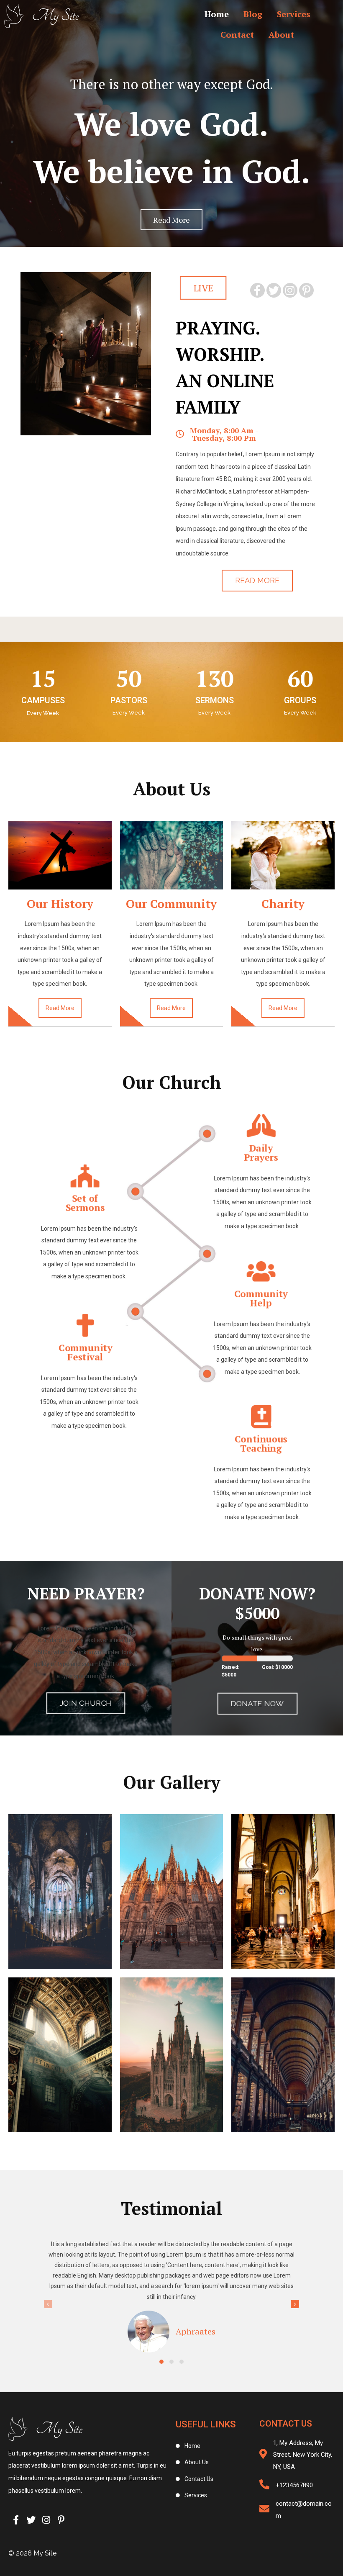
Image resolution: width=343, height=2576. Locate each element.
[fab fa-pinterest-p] (306, 290)
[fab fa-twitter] (274, 290)
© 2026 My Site (32, 2553)
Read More (60, 1008)
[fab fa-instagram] (290, 290)
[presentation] (48, 2304)
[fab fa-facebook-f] (257, 290)
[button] (161, 2362)
